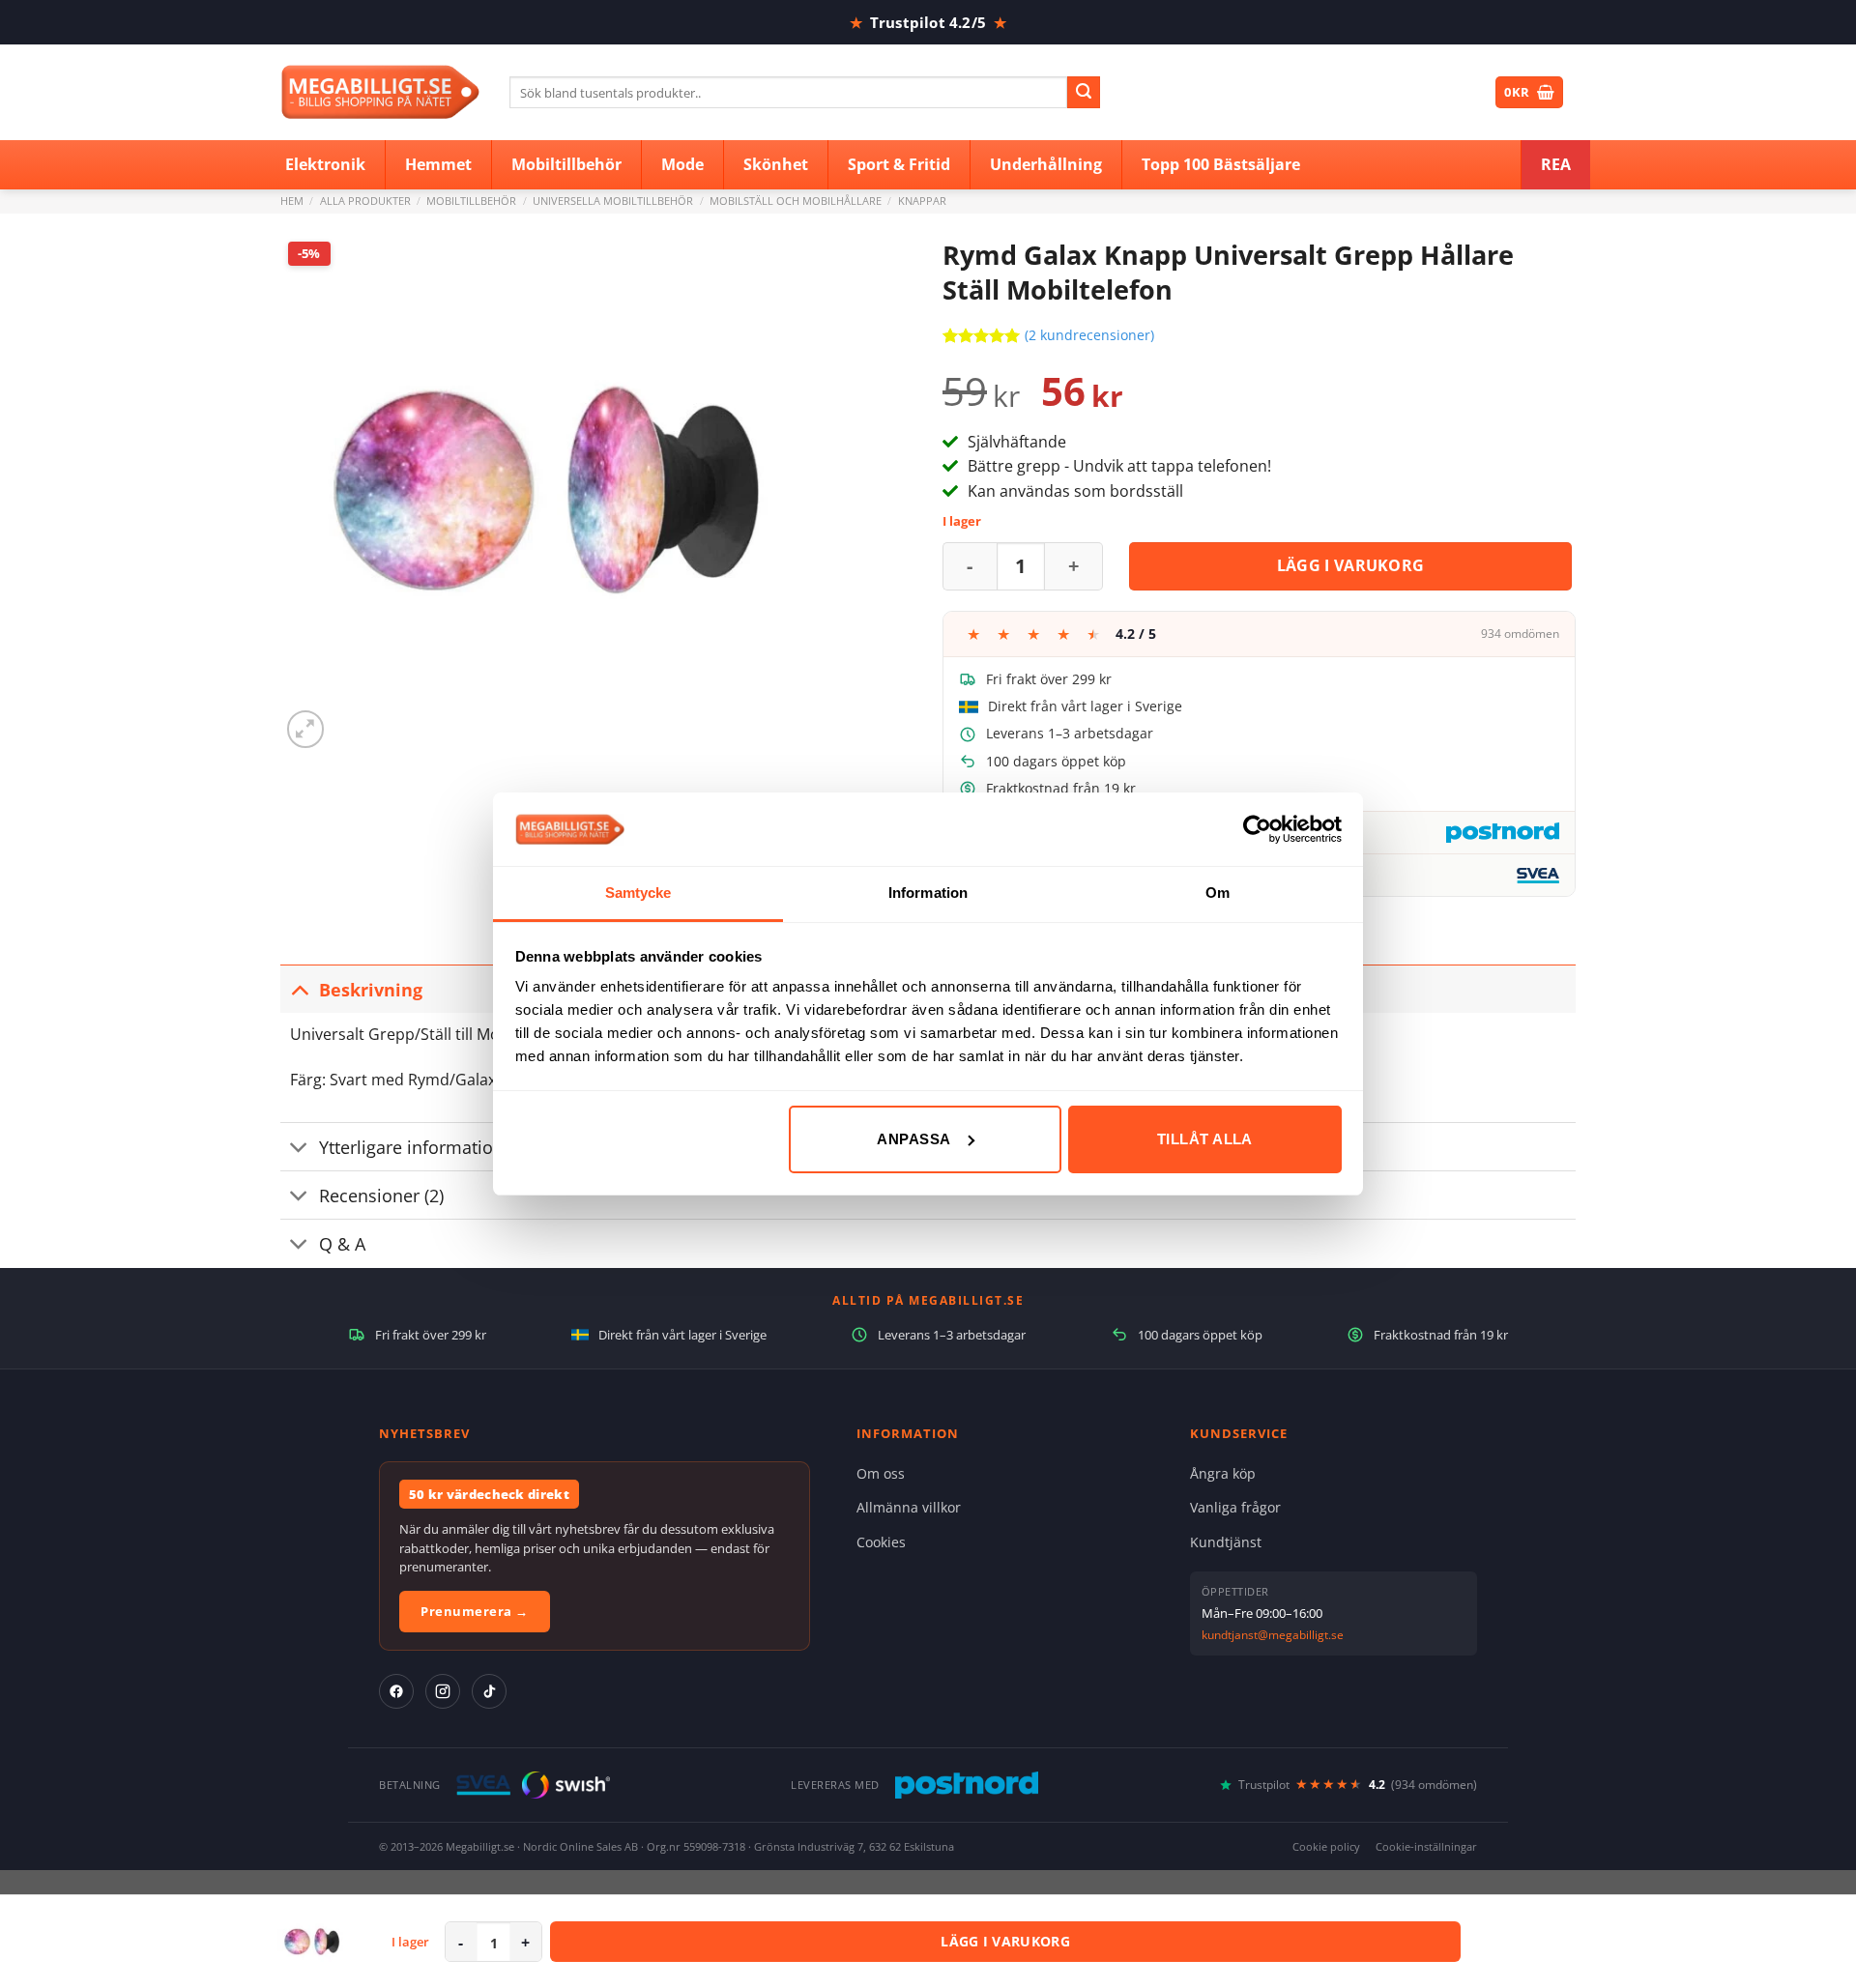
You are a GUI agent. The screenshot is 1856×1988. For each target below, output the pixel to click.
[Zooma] (306, 729)
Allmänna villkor (909, 1507)
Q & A (342, 1244)
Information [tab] (928, 893)
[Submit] (1084, 93)
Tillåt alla (1205, 1139)
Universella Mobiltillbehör (613, 201)
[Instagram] (443, 1691)
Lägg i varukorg (1351, 565)
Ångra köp (1223, 1473)
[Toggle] (299, 989)
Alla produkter (365, 201)
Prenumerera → (475, 1611)
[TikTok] (489, 1691)
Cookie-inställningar (1426, 1846)
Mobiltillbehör (471, 201)
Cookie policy (1326, 1846)
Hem (292, 201)
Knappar (922, 201)
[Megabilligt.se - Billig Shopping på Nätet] (380, 92)
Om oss (881, 1473)
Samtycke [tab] (638, 893)
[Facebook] (396, 1691)
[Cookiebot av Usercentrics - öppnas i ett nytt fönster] (1257, 829)
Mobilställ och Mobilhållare (796, 201)
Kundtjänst (1226, 1542)
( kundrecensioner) (1089, 335)
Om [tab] (1218, 893)
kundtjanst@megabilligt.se (1273, 1635)
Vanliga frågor (1235, 1507)
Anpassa (913, 1139)
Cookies (881, 1542)
